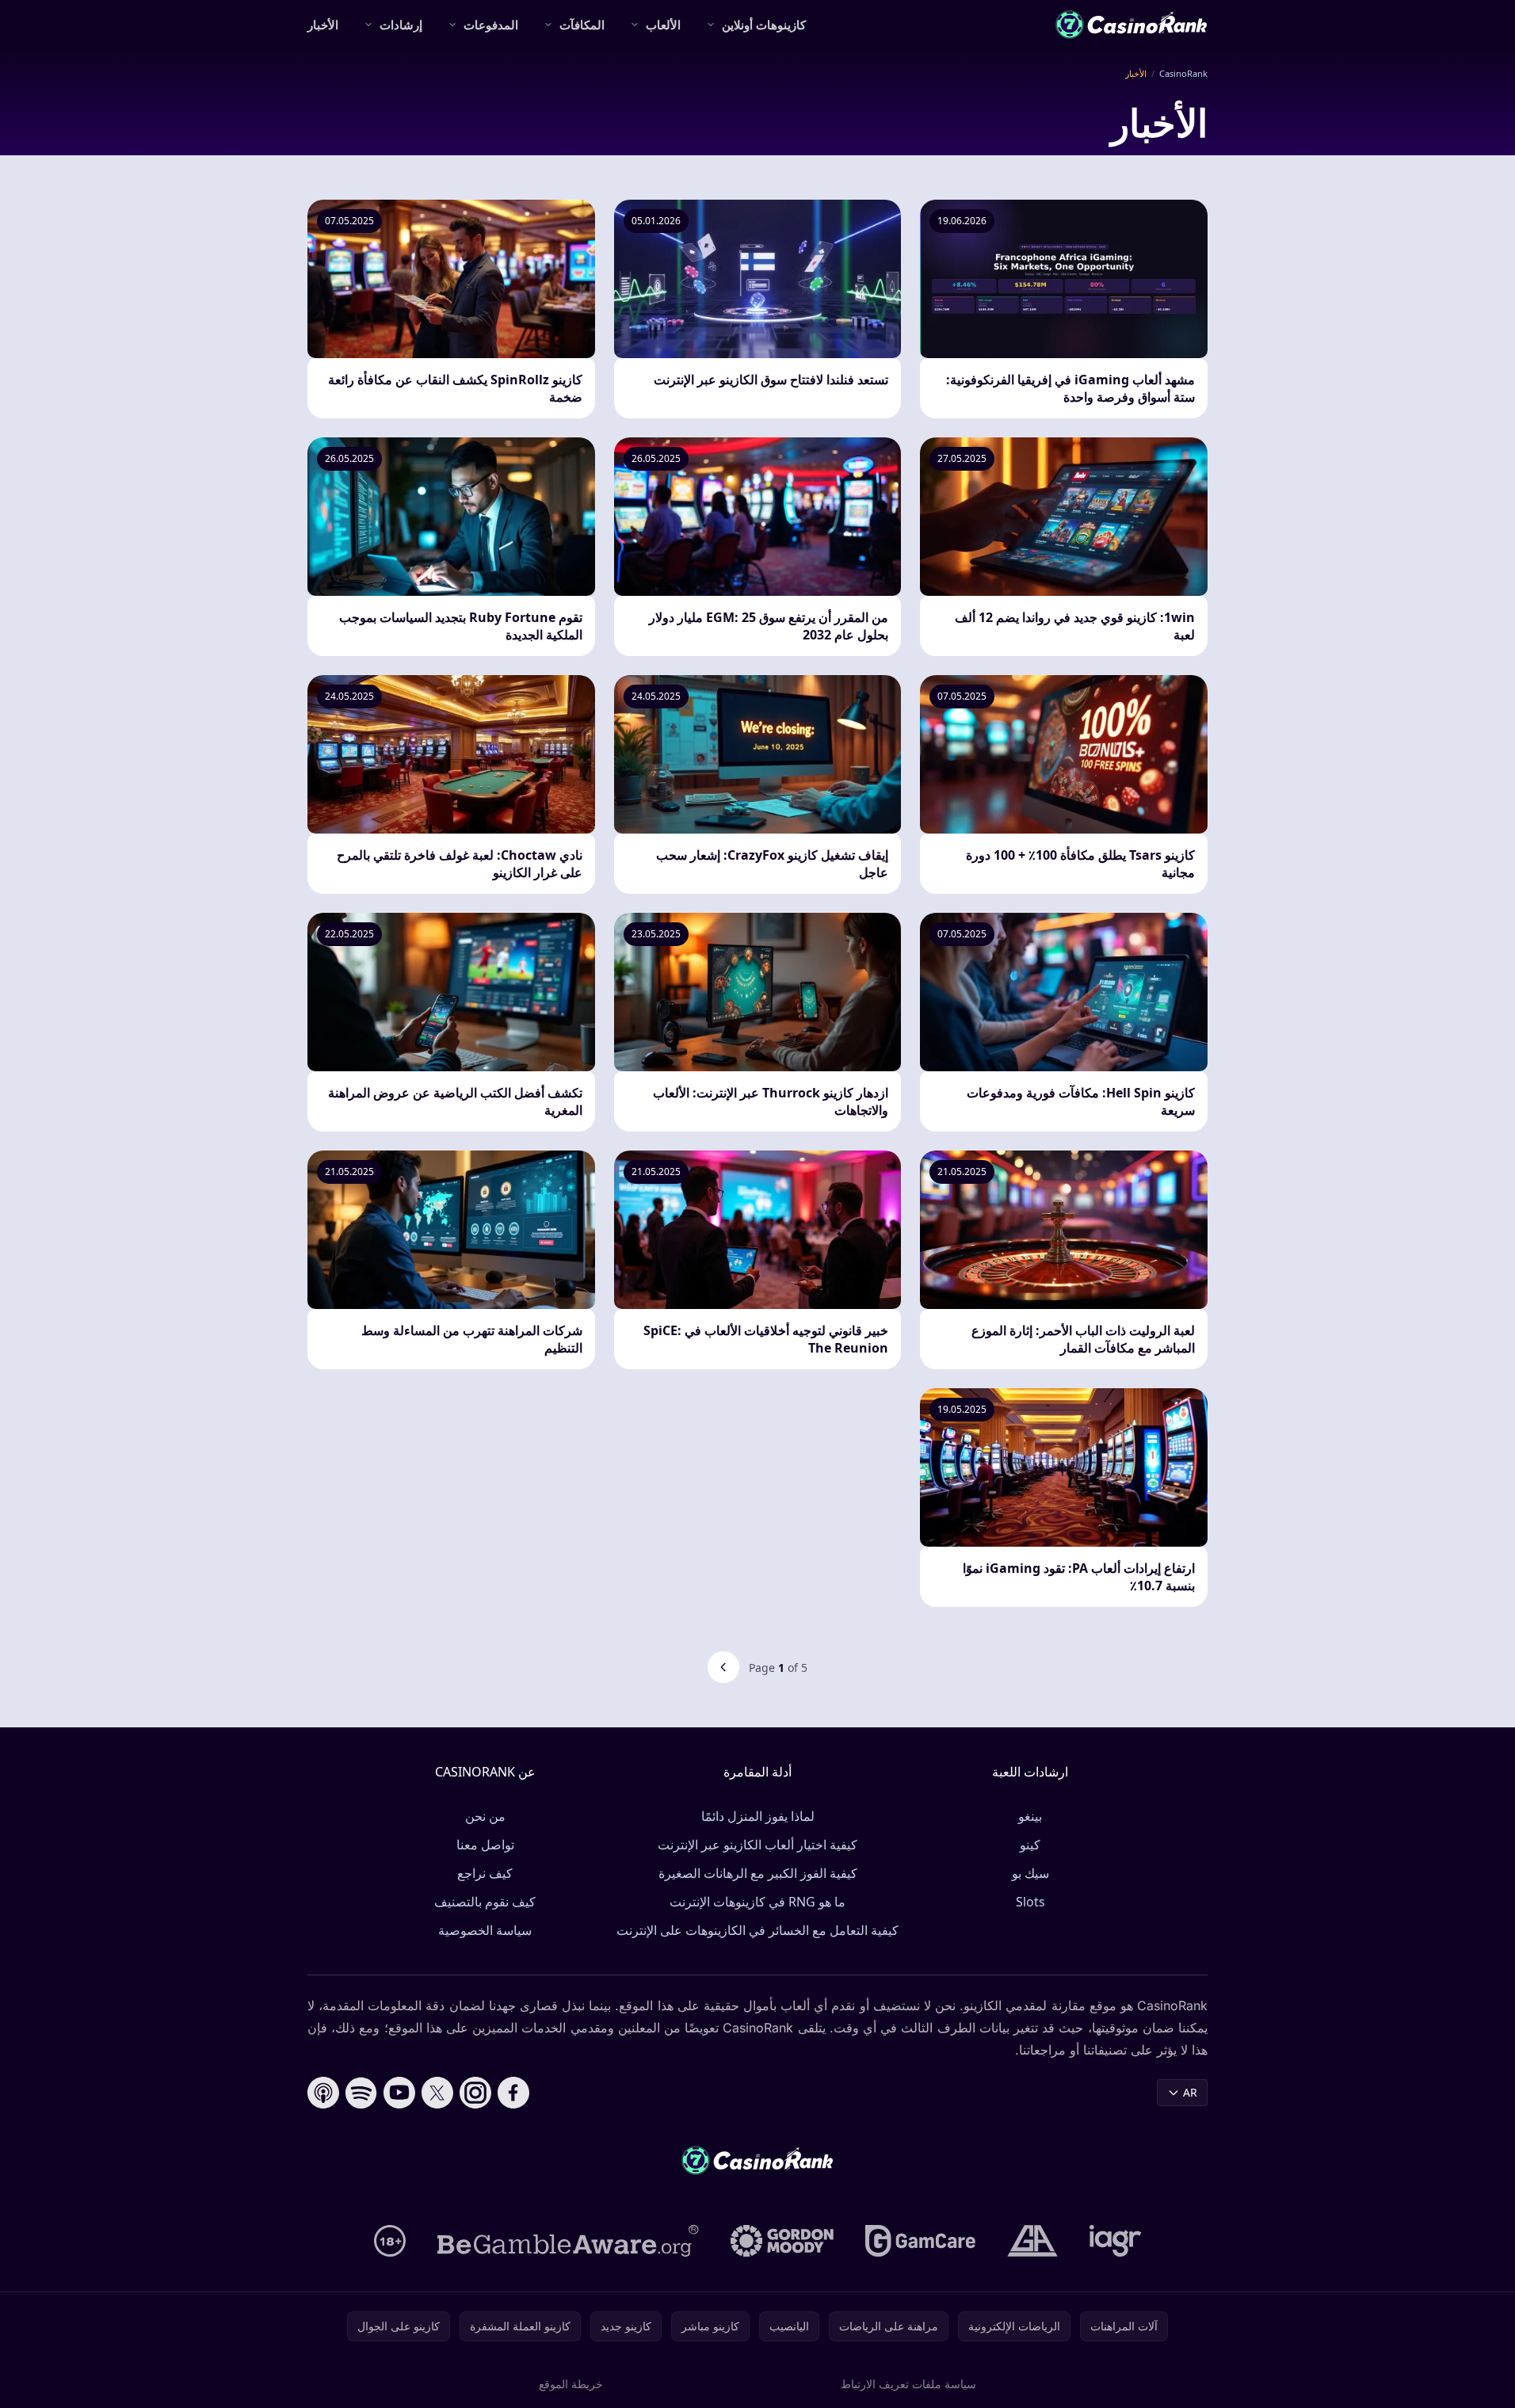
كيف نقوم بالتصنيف (485, 1902)
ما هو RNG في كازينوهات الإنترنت (757, 1902)
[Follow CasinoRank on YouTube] (399, 2093)
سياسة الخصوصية (485, 1930)
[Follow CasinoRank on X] (437, 2093)
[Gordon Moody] (782, 2241)
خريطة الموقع (571, 2384)
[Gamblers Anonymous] (1032, 2241)
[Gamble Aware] (568, 2241)
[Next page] (723, 1667)
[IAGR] (1116, 2241)
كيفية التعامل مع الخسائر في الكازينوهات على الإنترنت (757, 1930)
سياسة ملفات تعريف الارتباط (908, 2384)
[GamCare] (920, 2241)
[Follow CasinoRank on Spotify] (361, 2093)
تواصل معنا (485, 1845)
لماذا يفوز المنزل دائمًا (758, 1816)
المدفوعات (491, 25)
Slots (1030, 1902)
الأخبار (323, 25)
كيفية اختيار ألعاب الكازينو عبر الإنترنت (757, 1845)
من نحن (485, 1816)
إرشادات (401, 25)
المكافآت (582, 25)
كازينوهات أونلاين (764, 25)
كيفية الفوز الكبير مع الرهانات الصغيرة (758, 1873)
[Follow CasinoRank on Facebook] (513, 2093)
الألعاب (663, 25)
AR (1190, 2092)
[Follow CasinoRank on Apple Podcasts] (323, 2093)
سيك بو (1030, 1873)
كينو (1030, 1845)
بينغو (1030, 1816)
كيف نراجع (485, 1873)
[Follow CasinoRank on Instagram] (475, 2093)
